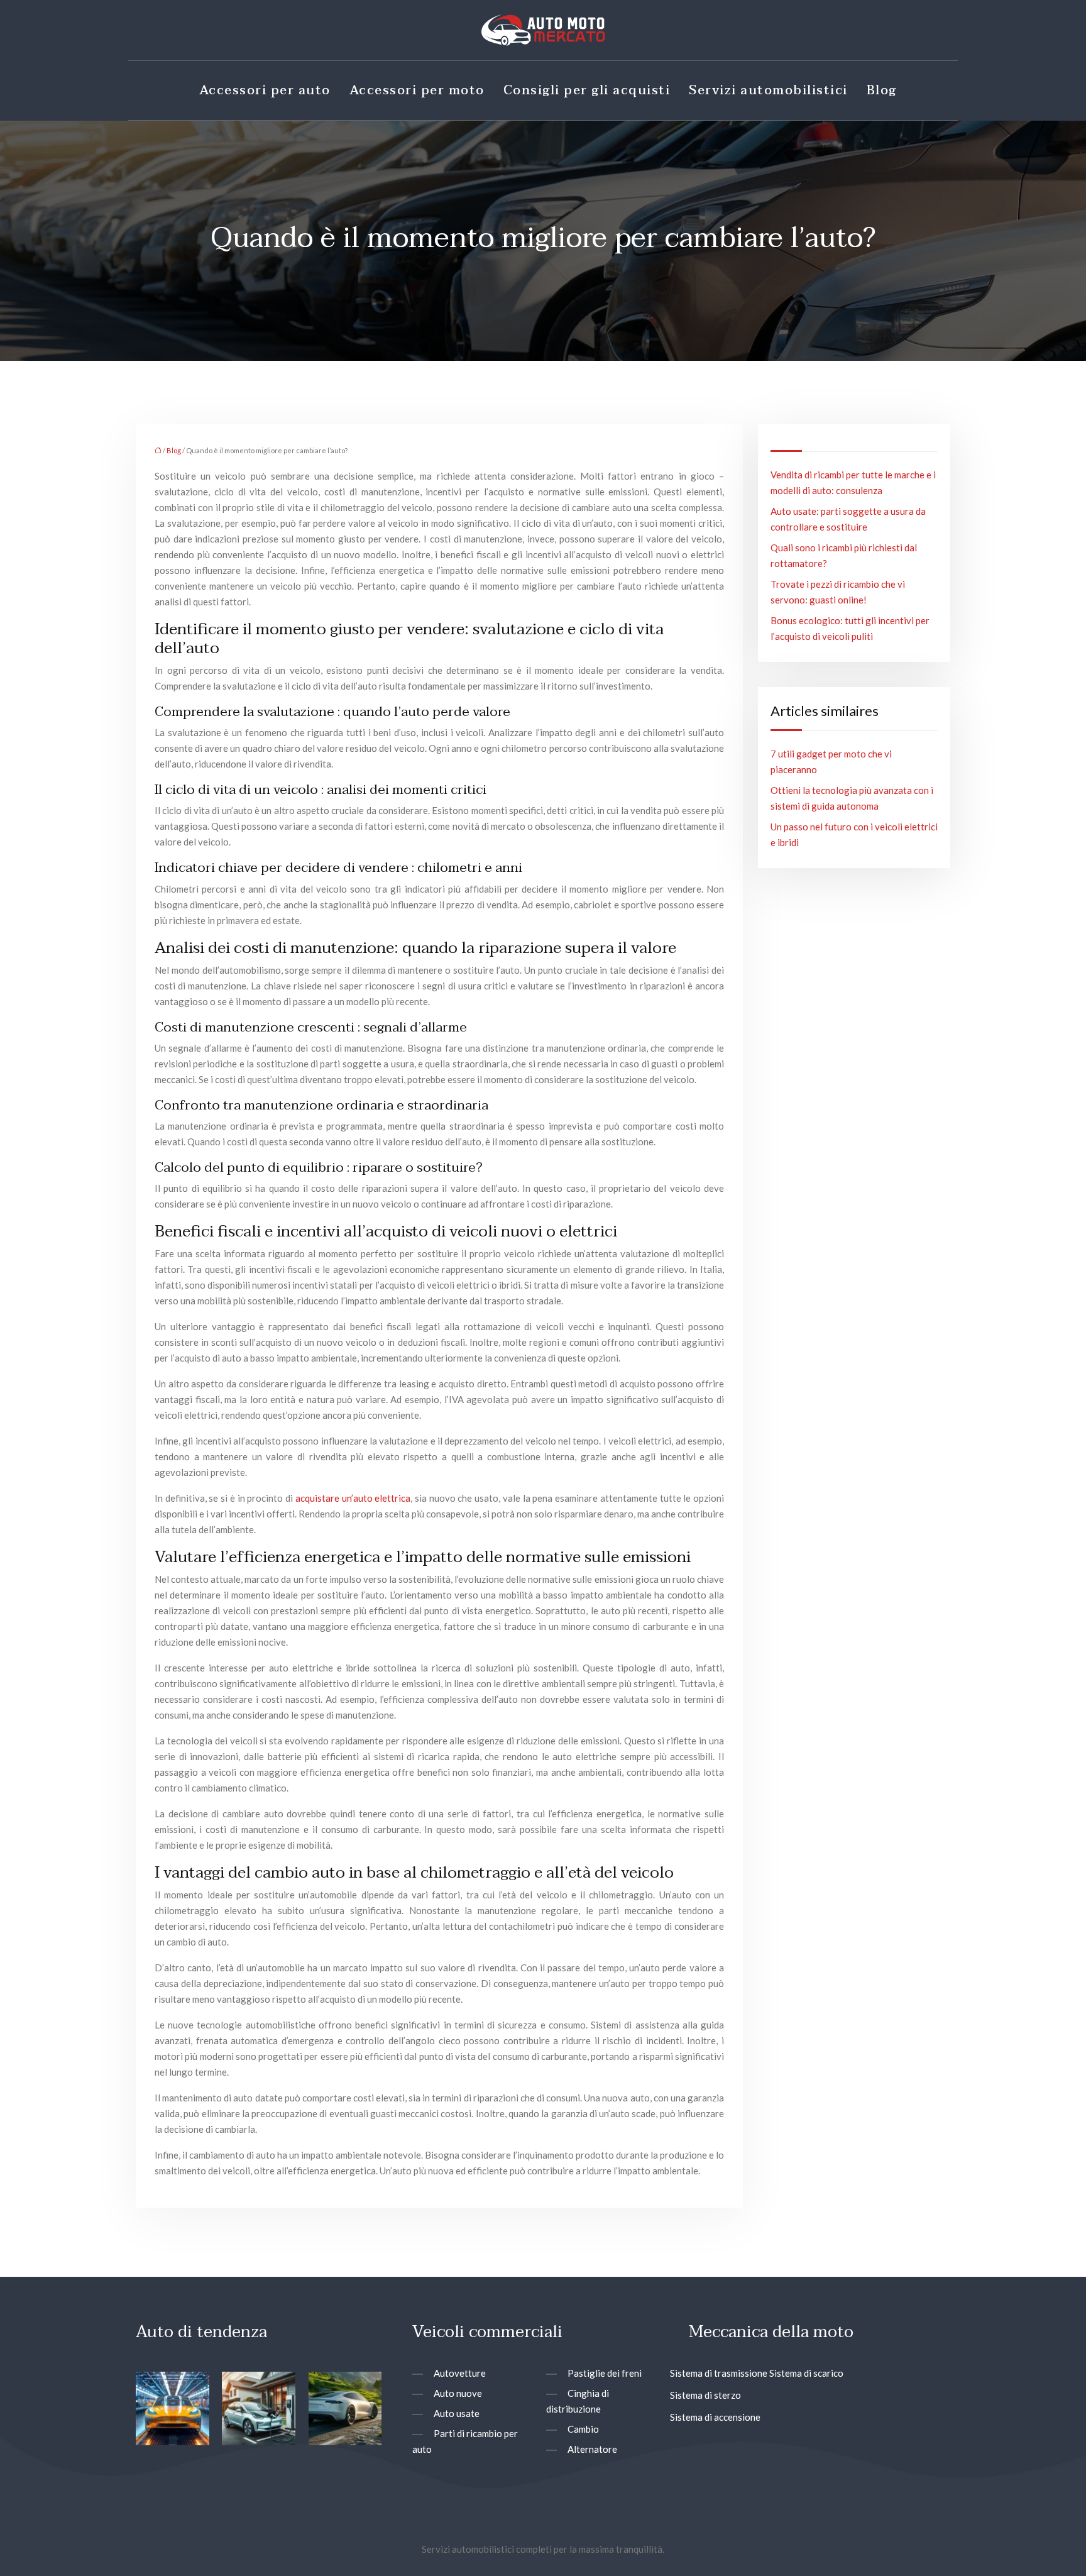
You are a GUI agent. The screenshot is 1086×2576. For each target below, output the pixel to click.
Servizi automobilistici (768, 91)
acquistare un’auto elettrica (353, 1498)
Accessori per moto (417, 91)
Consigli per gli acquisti (587, 91)
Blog (882, 91)
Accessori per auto (265, 91)
